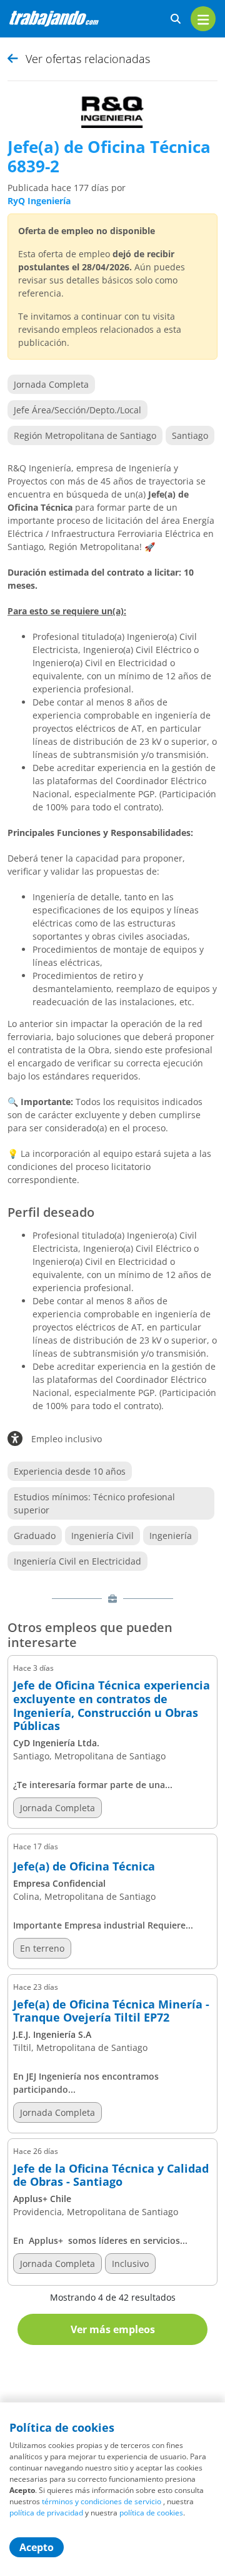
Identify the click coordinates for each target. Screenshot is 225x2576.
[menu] (203, 19)
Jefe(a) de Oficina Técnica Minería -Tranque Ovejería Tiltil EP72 (111, 2011)
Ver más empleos (113, 2329)
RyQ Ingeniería (39, 201)
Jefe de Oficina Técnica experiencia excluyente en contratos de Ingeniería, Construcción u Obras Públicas (112, 1706)
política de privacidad (46, 2513)
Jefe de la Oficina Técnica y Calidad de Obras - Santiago (111, 2175)
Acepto (37, 2547)
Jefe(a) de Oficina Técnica (84, 1867)
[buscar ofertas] (176, 19)
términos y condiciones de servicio (102, 2501)
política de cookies (151, 2513)
